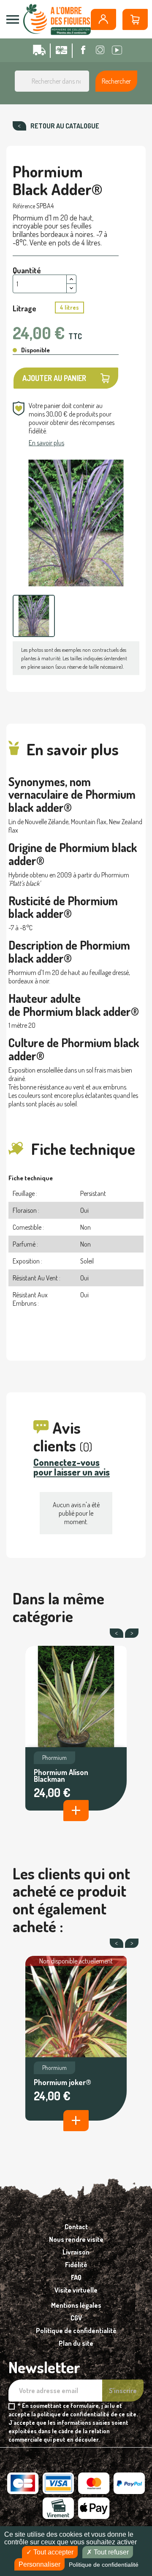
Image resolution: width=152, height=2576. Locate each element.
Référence (24, 206)
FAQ (76, 2277)
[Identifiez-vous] (103, 19)
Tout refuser (110, 2552)
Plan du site (76, 2343)
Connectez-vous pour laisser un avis (72, 1467)
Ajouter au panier (54, 378)
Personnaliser (39, 2564)
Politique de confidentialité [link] (104, 2565)
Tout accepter (53, 2552)
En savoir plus (46, 443)
